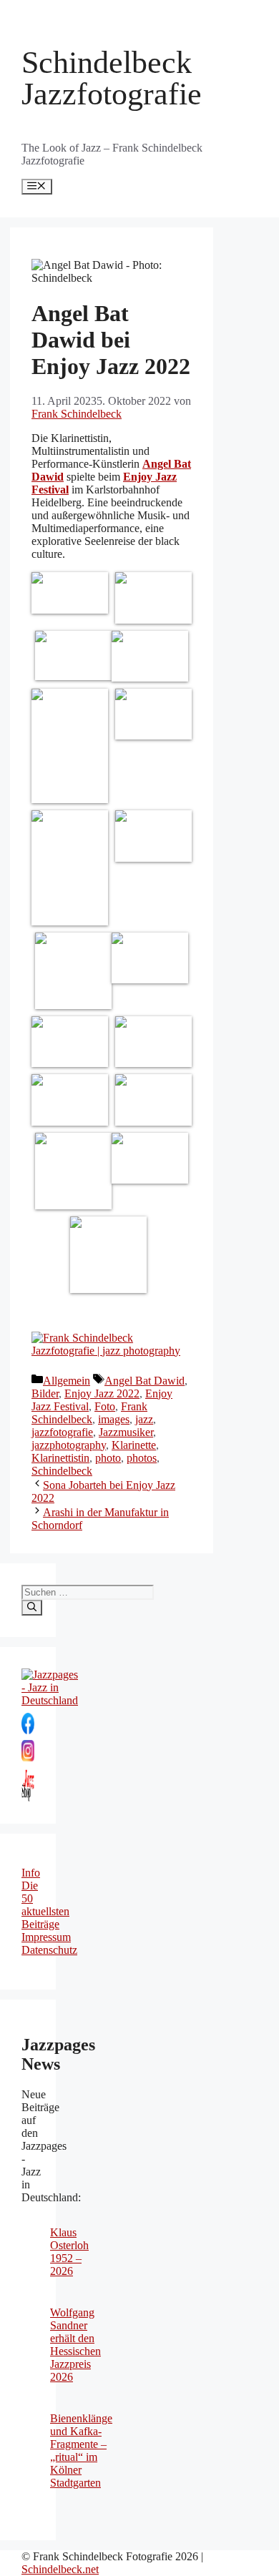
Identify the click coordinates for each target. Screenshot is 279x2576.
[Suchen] (32, 1608)
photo (108, 1458)
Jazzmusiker (126, 1432)
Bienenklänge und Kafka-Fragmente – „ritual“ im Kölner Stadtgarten (81, 2450)
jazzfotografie (62, 1432)
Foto (105, 1406)
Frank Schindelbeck (89, 1413)
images (114, 1419)
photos (142, 1458)
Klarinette (134, 1445)
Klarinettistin (60, 1458)
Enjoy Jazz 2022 (102, 1393)
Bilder (45, 1393)
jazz (144, 1419)
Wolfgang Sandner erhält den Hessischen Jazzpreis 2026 (75, 2345)
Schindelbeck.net (60, 2569)
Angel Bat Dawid (145, 1381)
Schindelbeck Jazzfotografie (112, 78)
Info (31, 1873)
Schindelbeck (62, 1471)
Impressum (46, 1937)
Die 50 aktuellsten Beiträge (45, 1905)
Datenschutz (49, 1950)
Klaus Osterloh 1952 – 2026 (69, 2252)
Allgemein (67, 1381)
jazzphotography (69, 1445)
